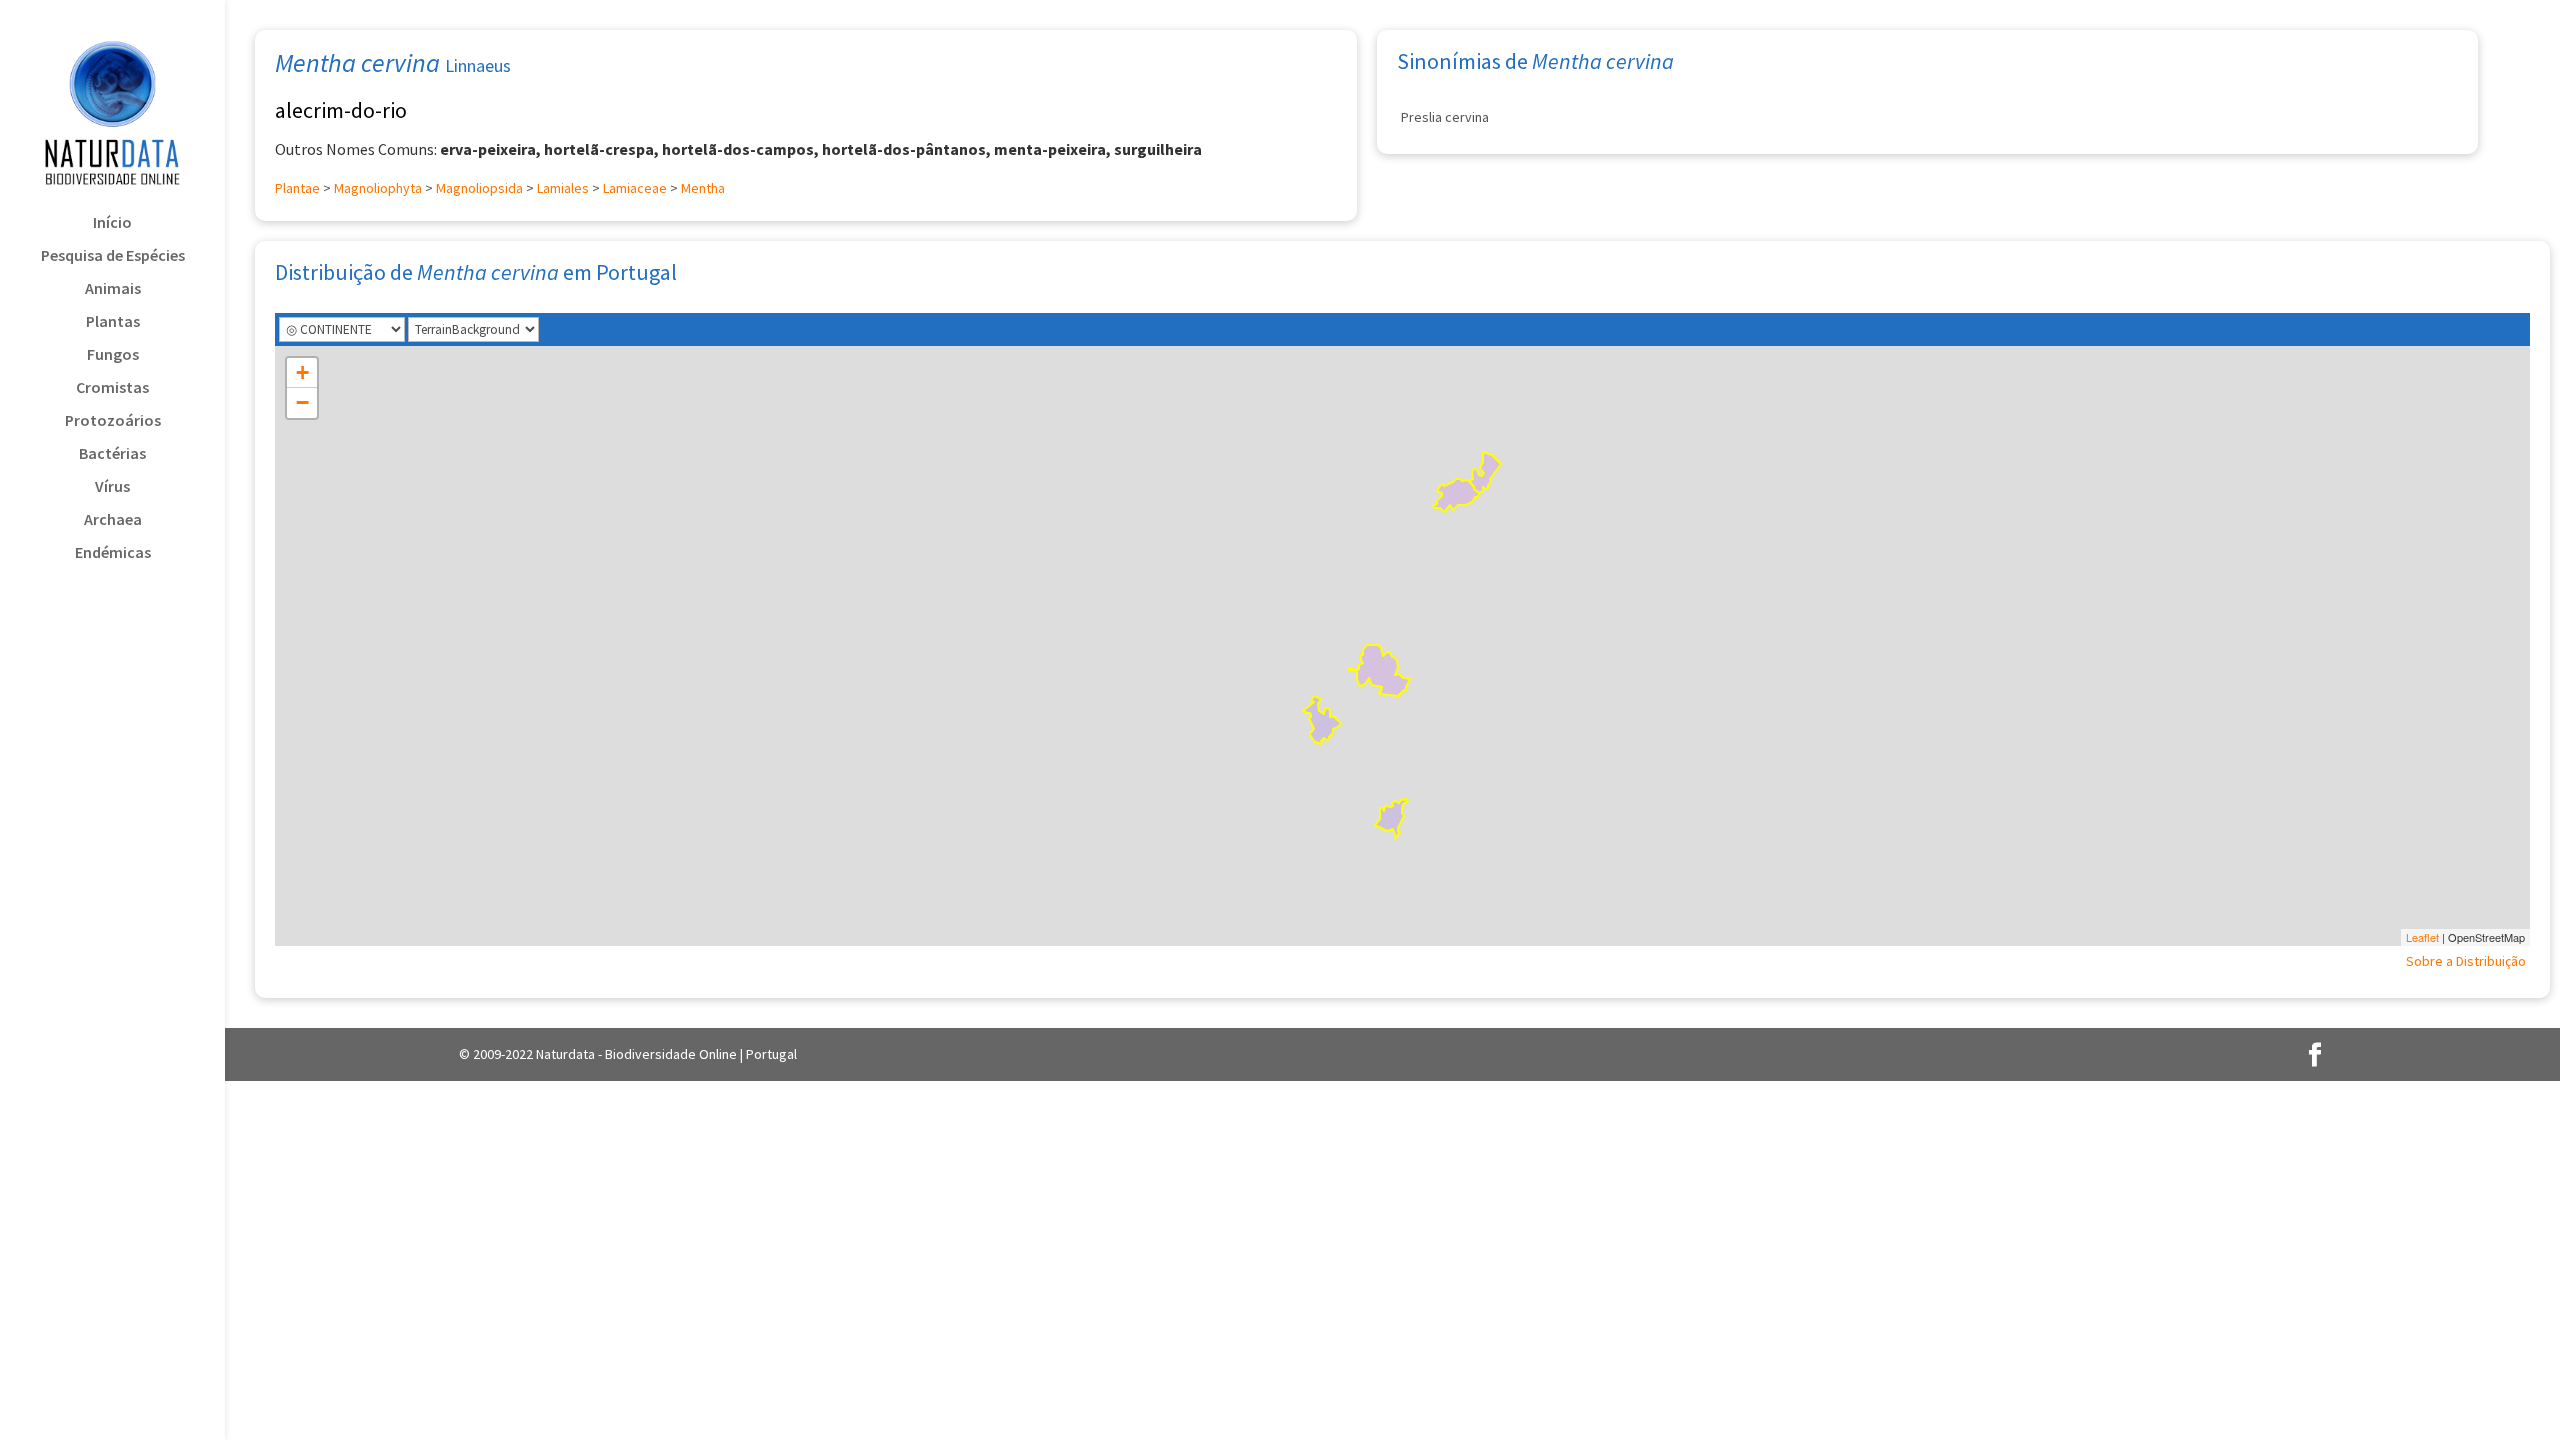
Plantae (297, 188)
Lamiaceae (635, 188)
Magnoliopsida (479, 188)
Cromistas (112, 388)
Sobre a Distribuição (2466, 961)
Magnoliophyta (378, 188)
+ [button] (302, 372)
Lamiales (563, 188)
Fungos (113, 355)
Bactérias (112, 454)
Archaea (113, 520)
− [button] (302, 402)
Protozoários (113, 421)
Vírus (112, 487)
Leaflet (2422, 937)
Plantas (113, 322)
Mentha (703, 188)
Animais (113, 289)
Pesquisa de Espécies (113, 256)
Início (112, 223)
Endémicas (113, 553)
